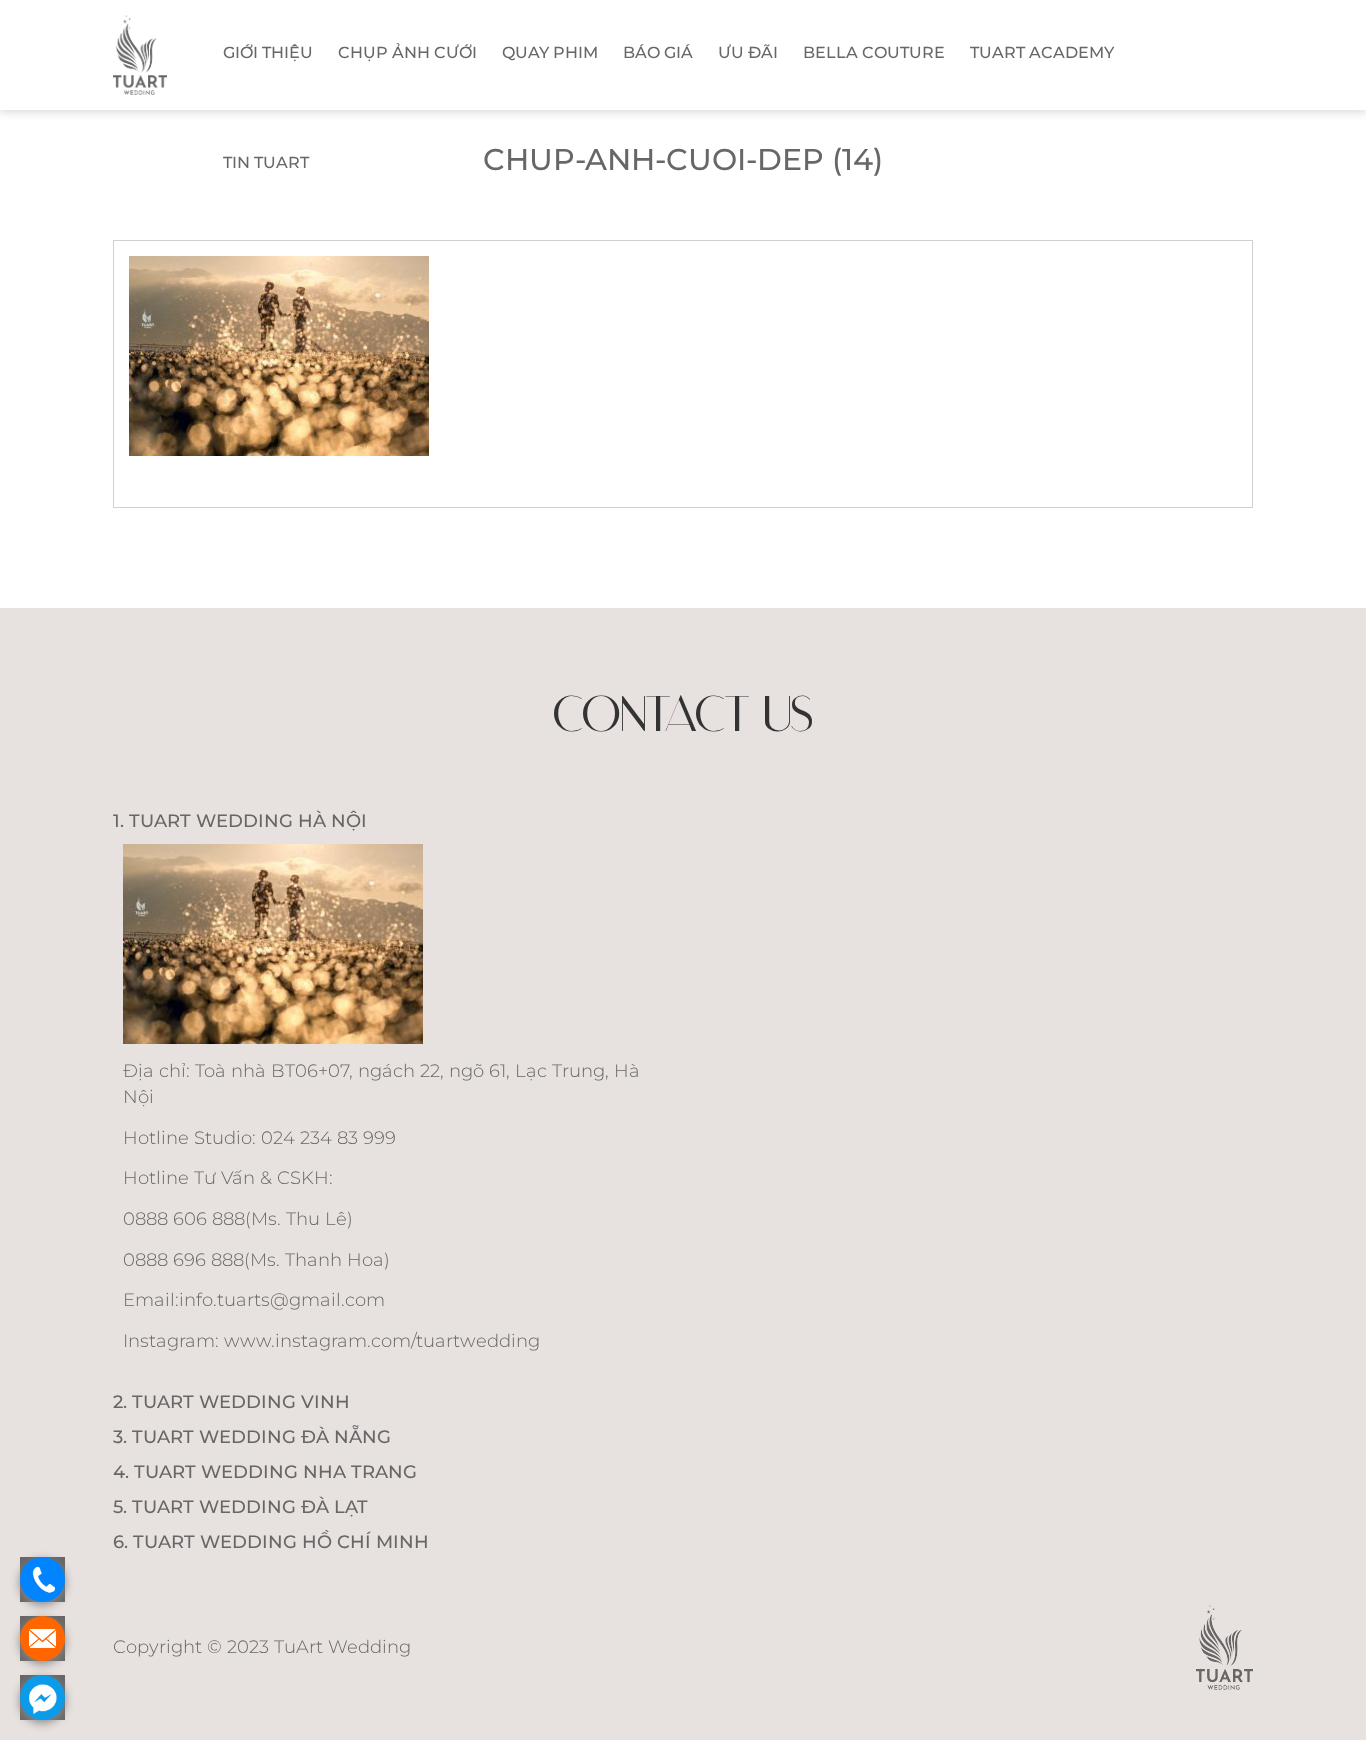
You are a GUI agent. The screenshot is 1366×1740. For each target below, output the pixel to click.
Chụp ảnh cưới (407, 52)
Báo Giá (658, 52)
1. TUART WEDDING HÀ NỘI (240, 821)
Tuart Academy (1042, 52)
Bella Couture (874, 52)
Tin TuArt (266, 162)
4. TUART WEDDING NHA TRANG (265, 1472)
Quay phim (550, 52)
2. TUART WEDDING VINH (231, 1402)
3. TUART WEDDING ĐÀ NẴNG (252, 1437)
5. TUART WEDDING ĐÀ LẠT (240, 1507)
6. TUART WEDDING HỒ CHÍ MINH (271, 1542)
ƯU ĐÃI (748, 52)
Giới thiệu (268, 52)
